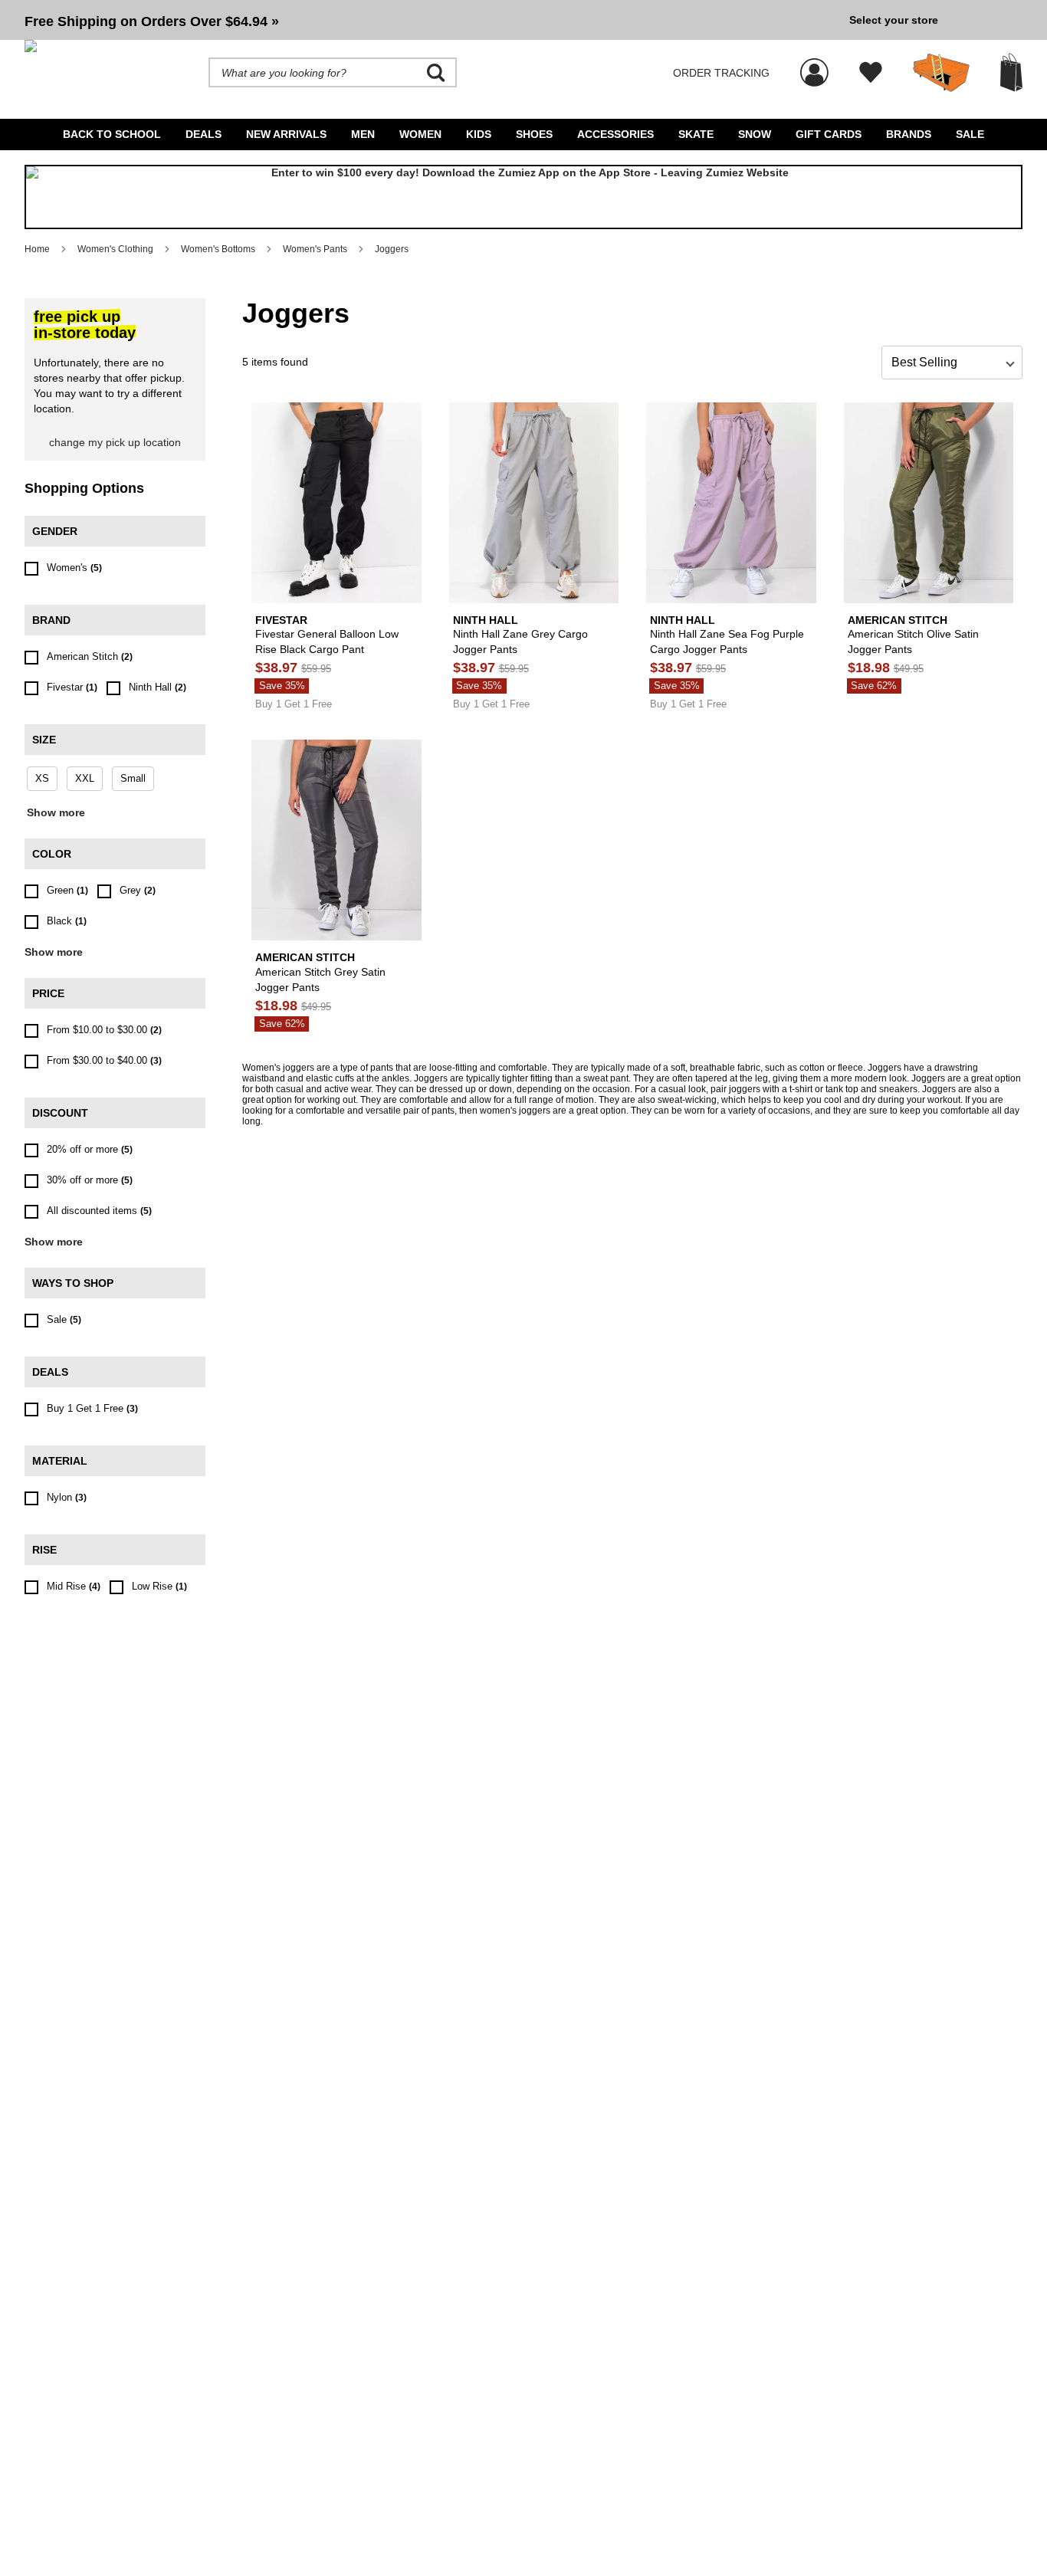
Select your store (894, 20)
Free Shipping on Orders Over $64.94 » (152, 21)
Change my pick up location (115, 442)
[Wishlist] (871, 73)
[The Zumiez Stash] (941, 73)
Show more (56, 812)
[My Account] (814, 64)
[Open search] (436, 73)
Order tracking (721, 73)
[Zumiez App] (523, 197)
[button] (431, 20)
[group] (431, 20)
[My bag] (1011, 72)
